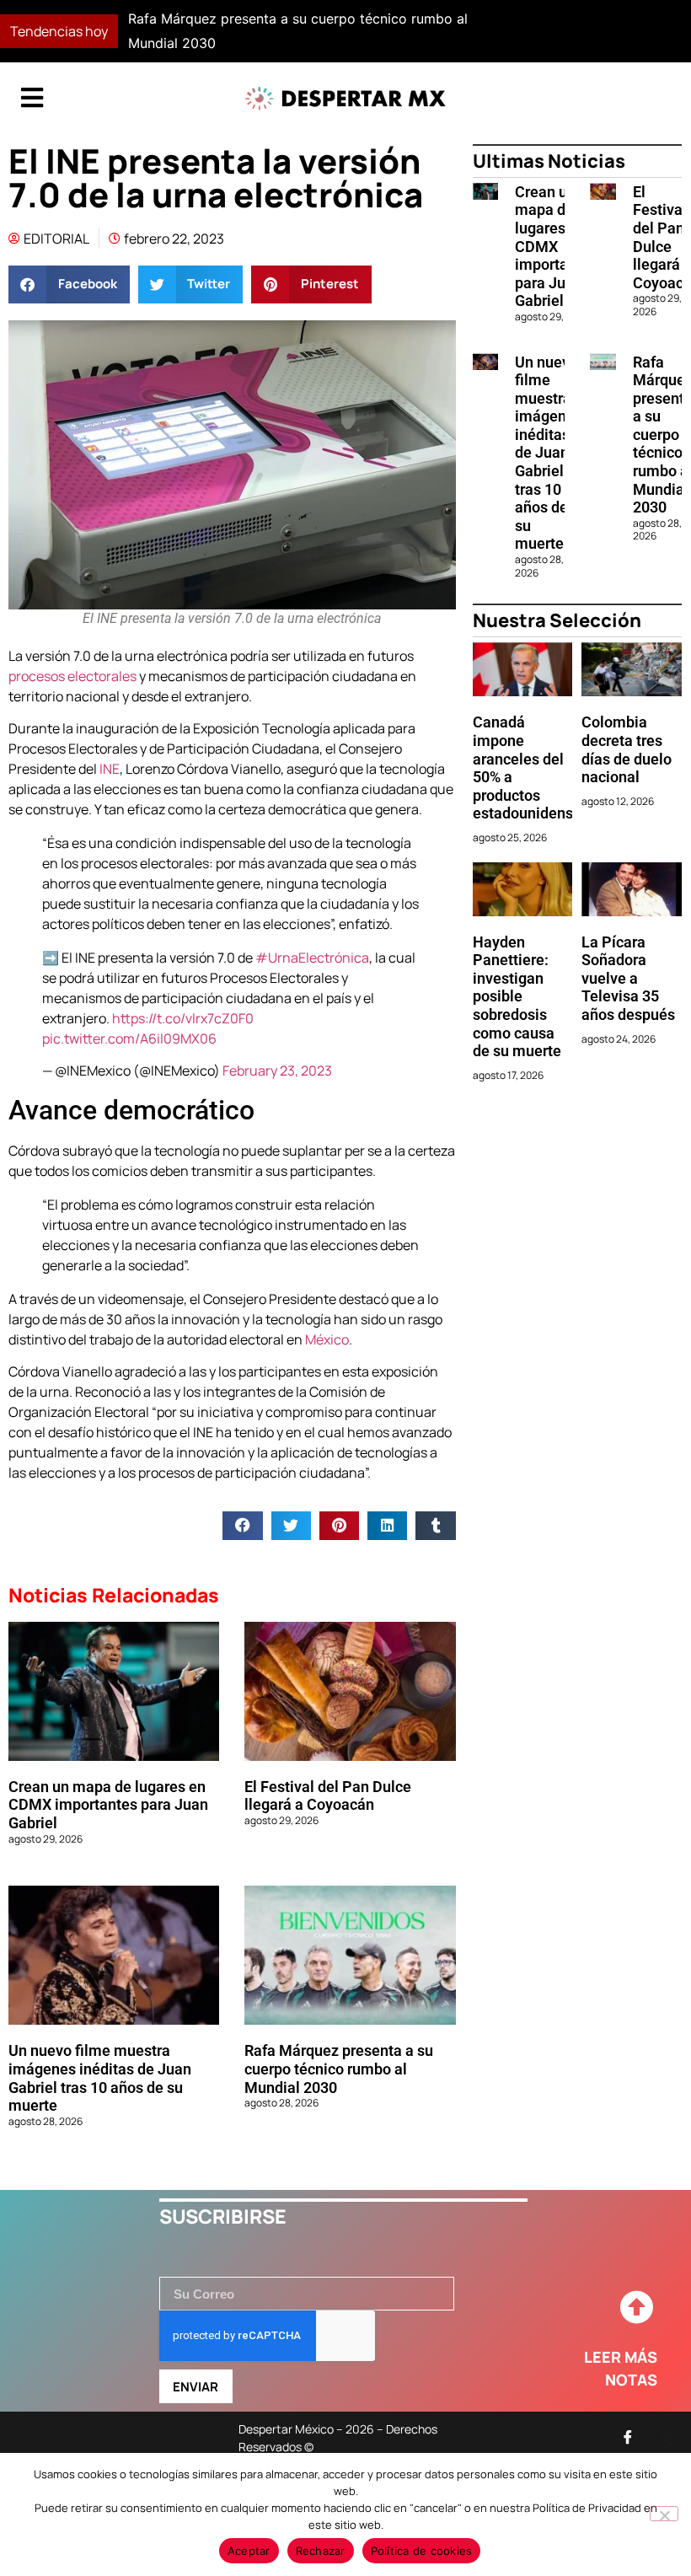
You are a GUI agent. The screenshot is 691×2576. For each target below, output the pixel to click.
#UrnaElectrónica (312, 958)
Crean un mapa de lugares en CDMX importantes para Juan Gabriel (108, 1805)
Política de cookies (422, 2551)
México (327, 1339)
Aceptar (249, 2551)
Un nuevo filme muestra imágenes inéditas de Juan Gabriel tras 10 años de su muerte (100, 2078)
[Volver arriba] (636, 2308)
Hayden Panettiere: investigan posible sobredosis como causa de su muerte (517, 997)
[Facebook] (628, 2437)
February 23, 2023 (277, 1071)
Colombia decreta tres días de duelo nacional (627, 749)
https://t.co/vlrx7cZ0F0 (183, 1018)
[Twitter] (666, 2437)
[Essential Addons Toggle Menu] (32, 99)
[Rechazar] (664, 2514)
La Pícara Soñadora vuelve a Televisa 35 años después (628, 978)
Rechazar (321, 2551)
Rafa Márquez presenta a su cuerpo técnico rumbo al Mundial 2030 (339, 2069)
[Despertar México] (345, 99)
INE (110, 769)
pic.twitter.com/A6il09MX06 (129, 1038)
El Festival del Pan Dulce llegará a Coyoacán (328, 1796)
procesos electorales (72, 676)
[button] (503, 31)
